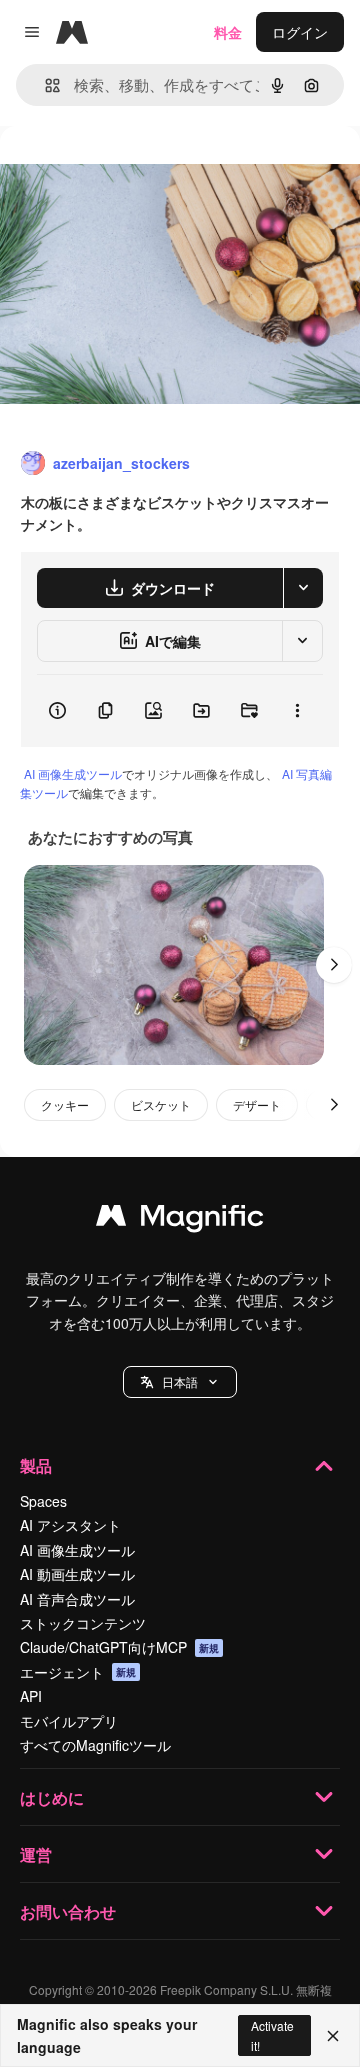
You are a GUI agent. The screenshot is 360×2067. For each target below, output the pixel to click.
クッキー (65, 1104)
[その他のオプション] (297, 711)
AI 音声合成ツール (77, 1599)
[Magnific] (180, 1220)
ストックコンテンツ (83, 1623)
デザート (257, 1104)
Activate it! (272, 2035)
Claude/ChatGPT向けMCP (119, 1647)
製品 (36, 1465)
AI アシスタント (70, 1525)
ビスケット (161, 1104)
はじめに (52, 1797)
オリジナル (137, 171)
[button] (180, 1382)
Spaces (43, 1501)
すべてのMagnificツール (95, 1745)
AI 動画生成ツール (77, 1574)
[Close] (333, 2036)
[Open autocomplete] (44, 85)
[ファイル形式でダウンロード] (303, 588)
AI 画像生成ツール (73, 773)
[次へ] (334, 965)
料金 (228, 32)
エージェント (78, 1672)
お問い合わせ (68, 1911)
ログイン (300, 32)
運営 (36, 1854)
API (31, 1696)
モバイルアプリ (69, 1721)
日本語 (180, 1381)
